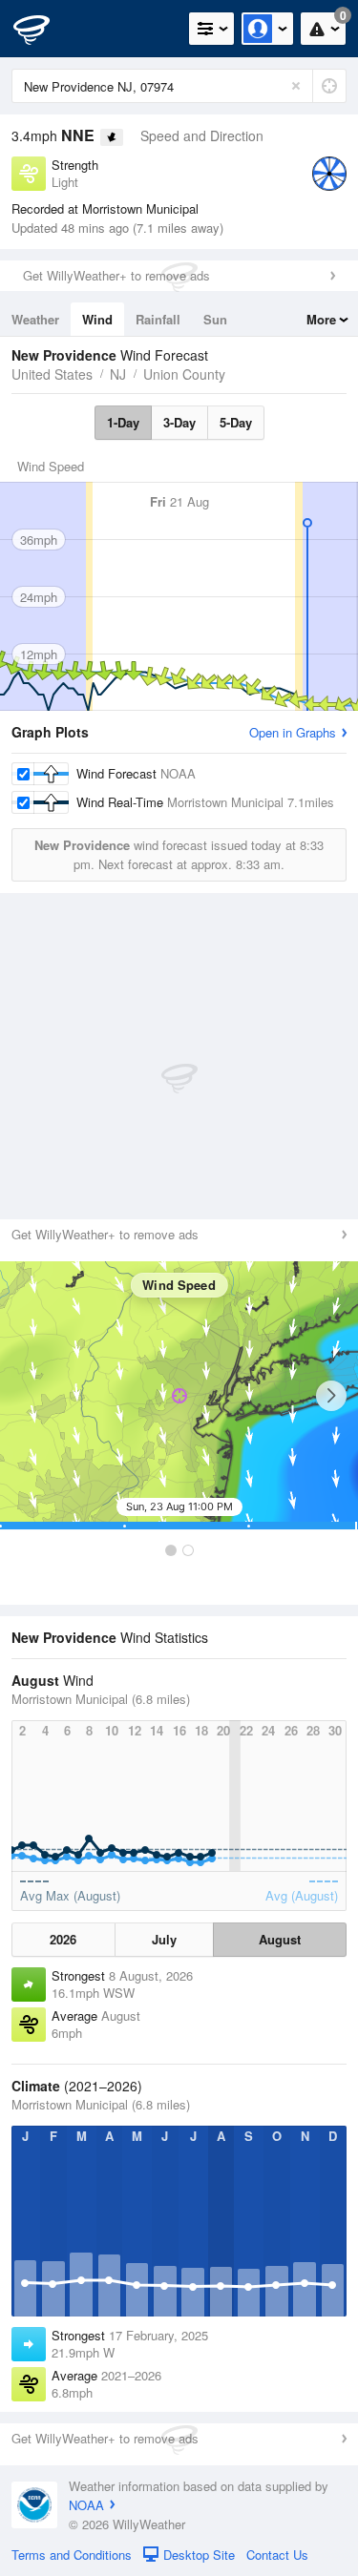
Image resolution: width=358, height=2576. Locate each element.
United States (52, 374)
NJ (118, 374)
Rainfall (158, 319)
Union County (184, 374)
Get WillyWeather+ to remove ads (116, 275)
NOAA (86, 2505)
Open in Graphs (293, 732)
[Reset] (296, 86)
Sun (215, 319)
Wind (97, 319)
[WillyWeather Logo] (43, 29)
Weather (35, 319)
